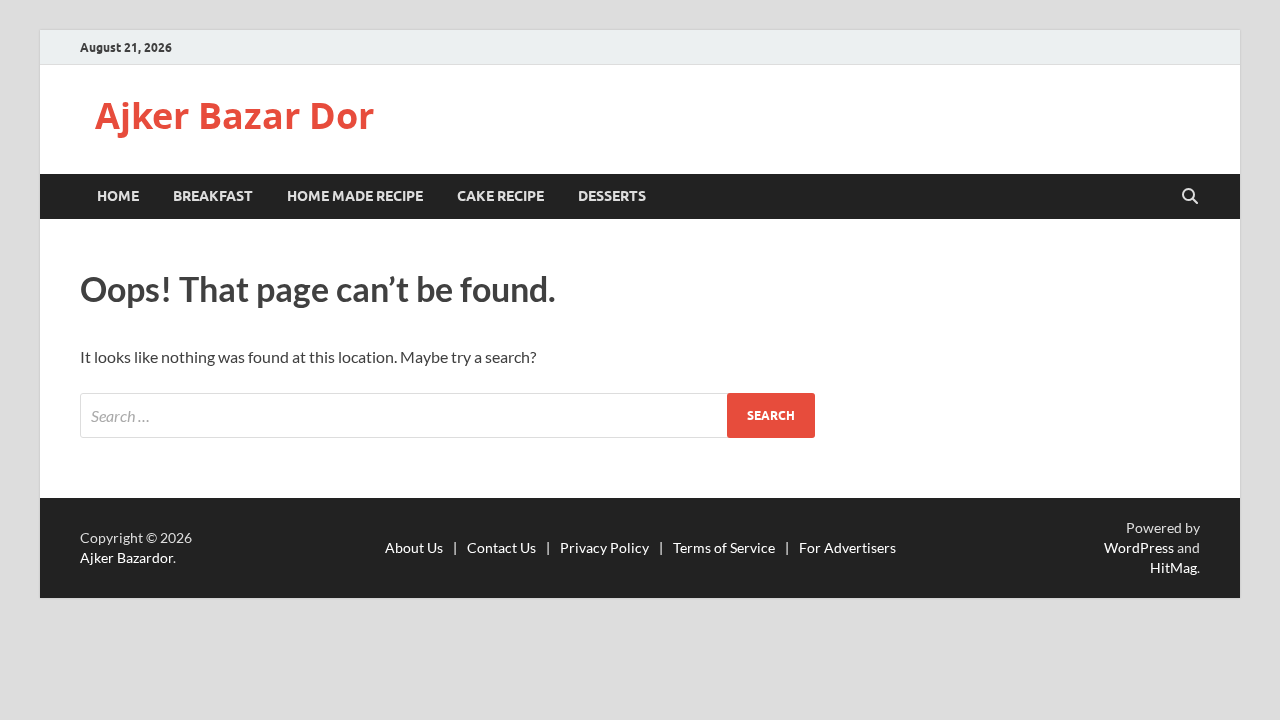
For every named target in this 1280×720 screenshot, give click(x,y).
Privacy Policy (604, 547)
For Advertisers (847, 547)
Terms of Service (724, 547)
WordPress (1139, 547)
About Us (414, 547)
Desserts (612, 196)
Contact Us (501, 547)
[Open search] (1190, 197)
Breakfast (213, 196)
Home (118, 196)
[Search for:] (447, 415)
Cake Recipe (500, 196)
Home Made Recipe (355, 196)
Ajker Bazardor (126, 557)
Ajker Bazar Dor (234, 115)
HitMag (1173, 567)
